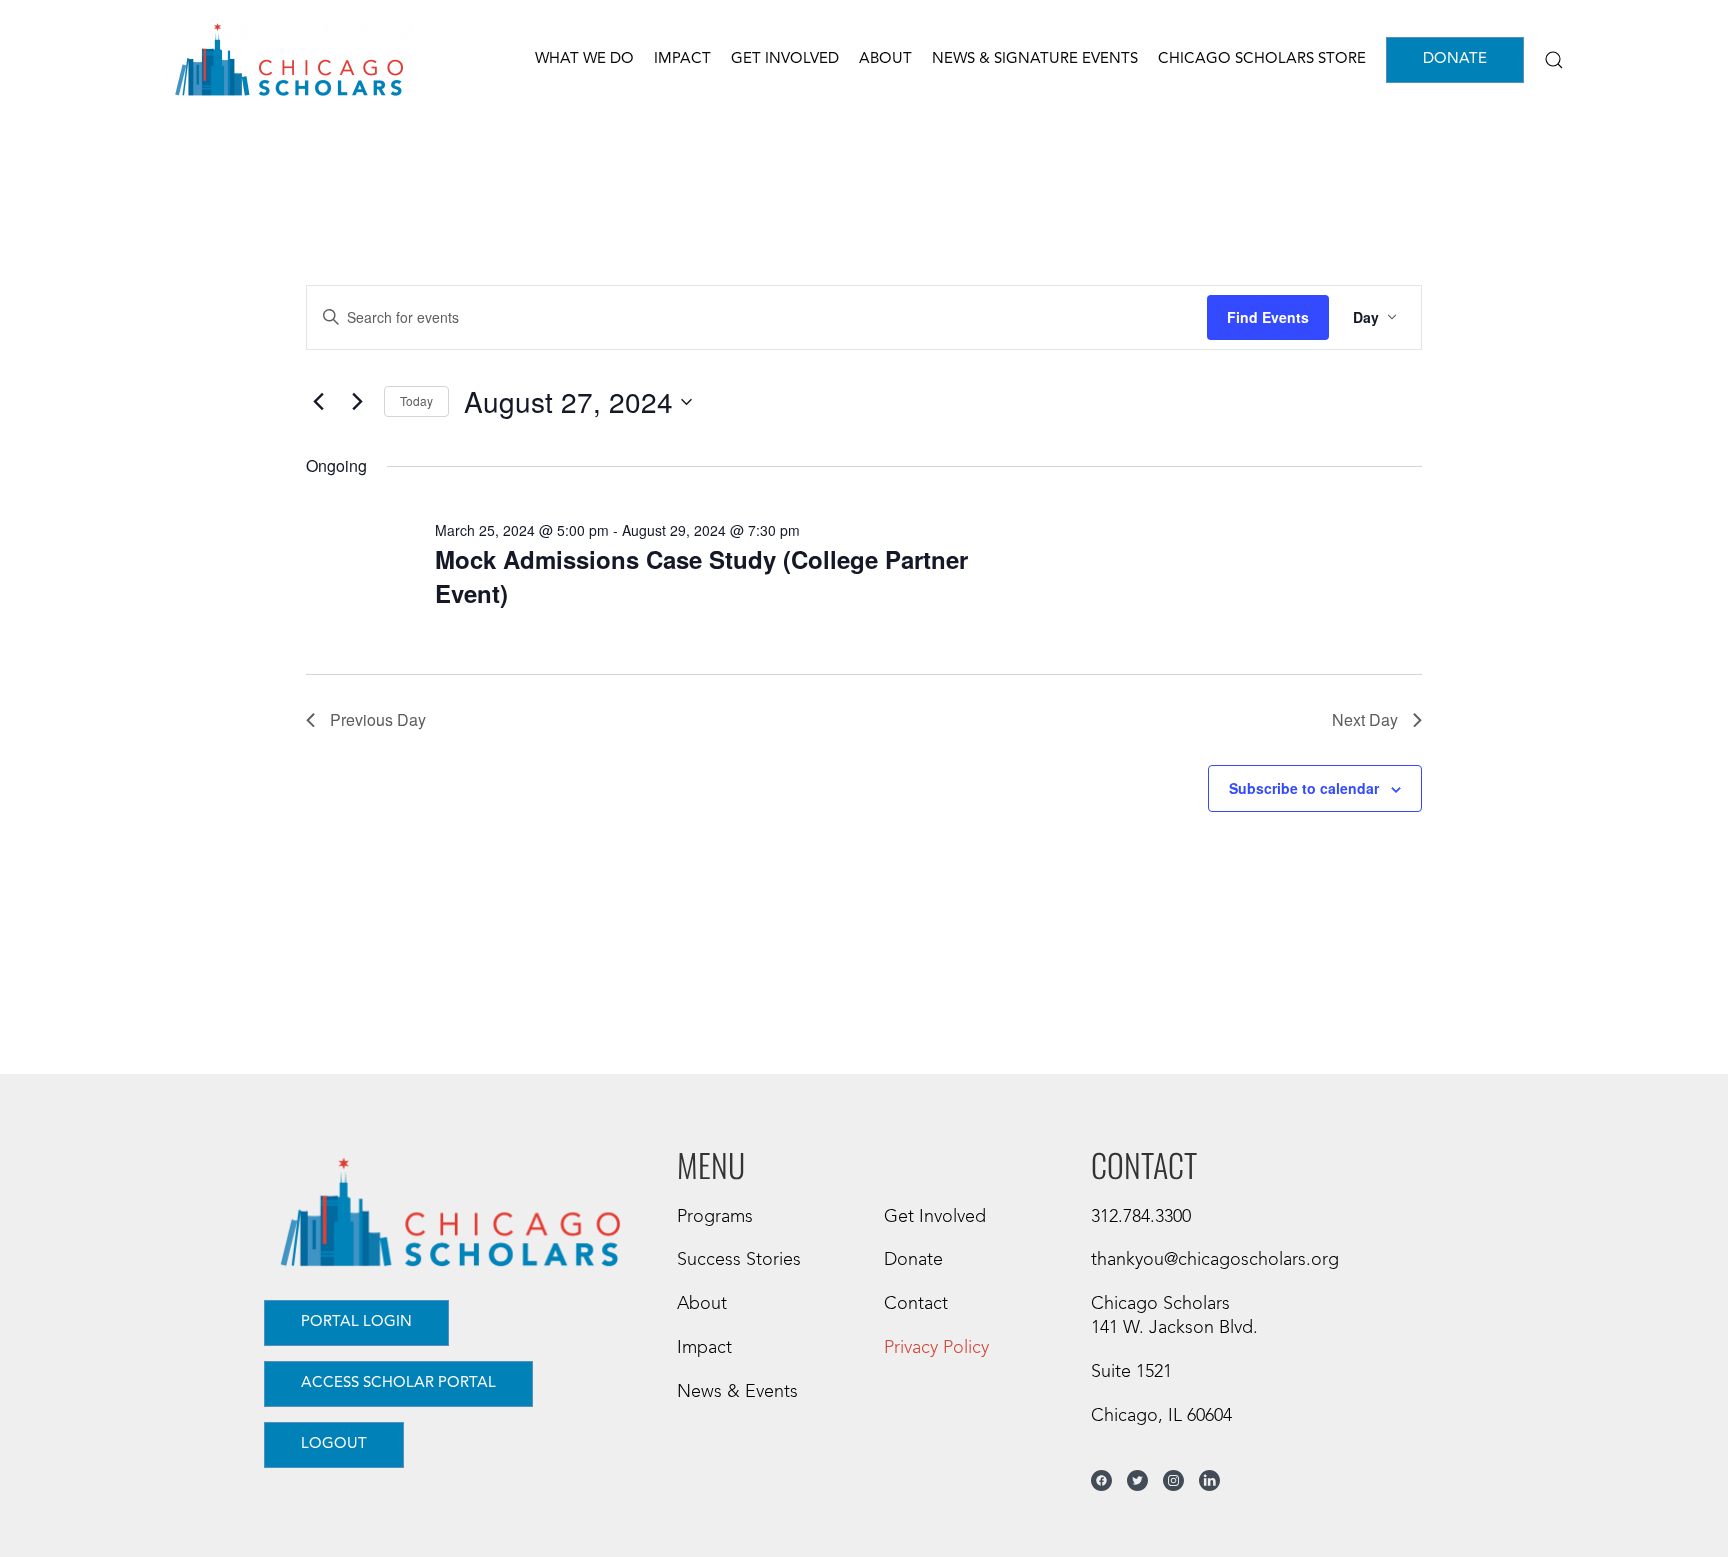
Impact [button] (682, 59)
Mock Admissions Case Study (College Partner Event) (701, 576)
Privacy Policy (936, 1348)
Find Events (1268, 317)
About (702, 1304)
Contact (916, 1304)
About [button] (885, 59)
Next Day (1365, 719)
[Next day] (357, 402)
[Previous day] (318, 402)
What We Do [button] (584, 59)
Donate (1455, 59)
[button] (1554, 59)
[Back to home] (289, 59)
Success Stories (739, 1260)
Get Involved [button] (785, 59)
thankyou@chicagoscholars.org (1215, 1260)
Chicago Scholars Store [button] (1262, 59)
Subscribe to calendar (1304, 788)
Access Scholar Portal (398, 1383)
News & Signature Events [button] (1035, 59)
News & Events (737, 1392)
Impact (704, 1348)
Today (416, 400)
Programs (715, 1217)
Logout (334, 1444)
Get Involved (935, 1217)
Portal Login (356, 1322)
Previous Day (378, 719)
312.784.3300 (1141, 1217)
